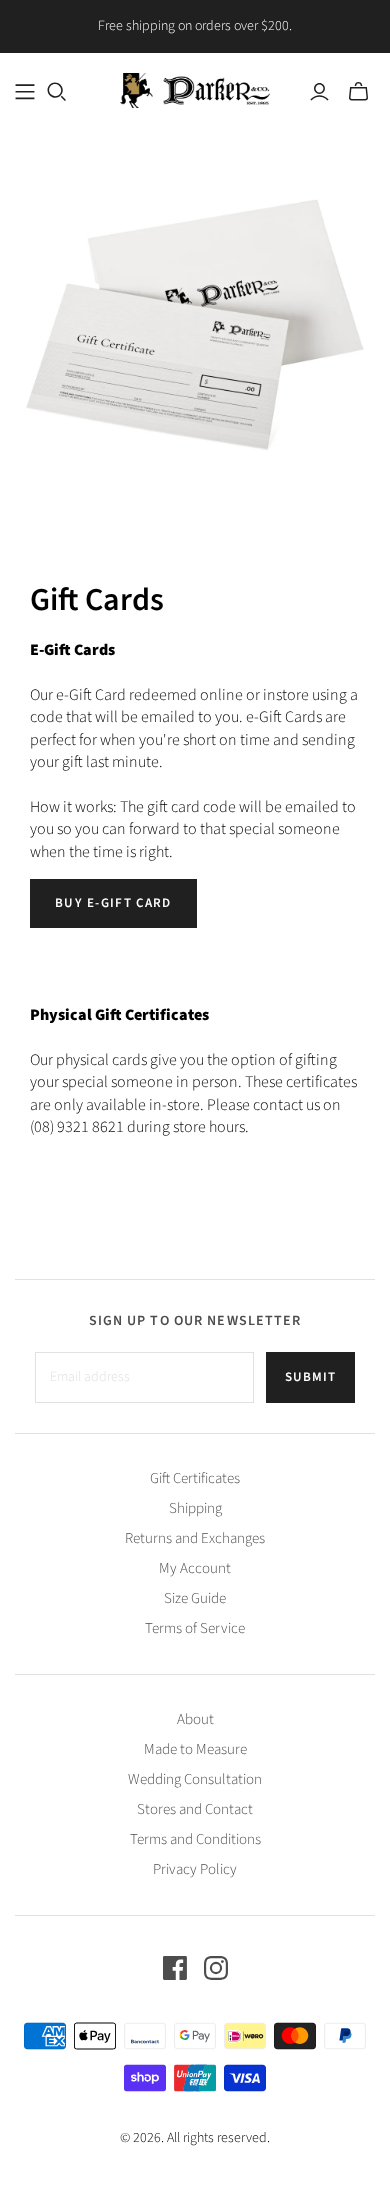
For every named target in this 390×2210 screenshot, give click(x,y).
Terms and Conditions (195, 1839)
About (195, 1719)
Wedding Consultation (195, 1779)
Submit (310, 1377)
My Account (195, 1568)
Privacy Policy (195, 1869)
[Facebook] (175, 1968)
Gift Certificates (195, 1478)
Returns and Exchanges (195, 1538)
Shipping (195, 1508)
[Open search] (57, 92)
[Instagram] (216, 1968)
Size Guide (195, 1598)
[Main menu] (25, 92)
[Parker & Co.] (195, 88)
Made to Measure (195, 1749)
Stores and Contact (195, 1809)
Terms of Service (195, 1628)
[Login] (319, 92)
